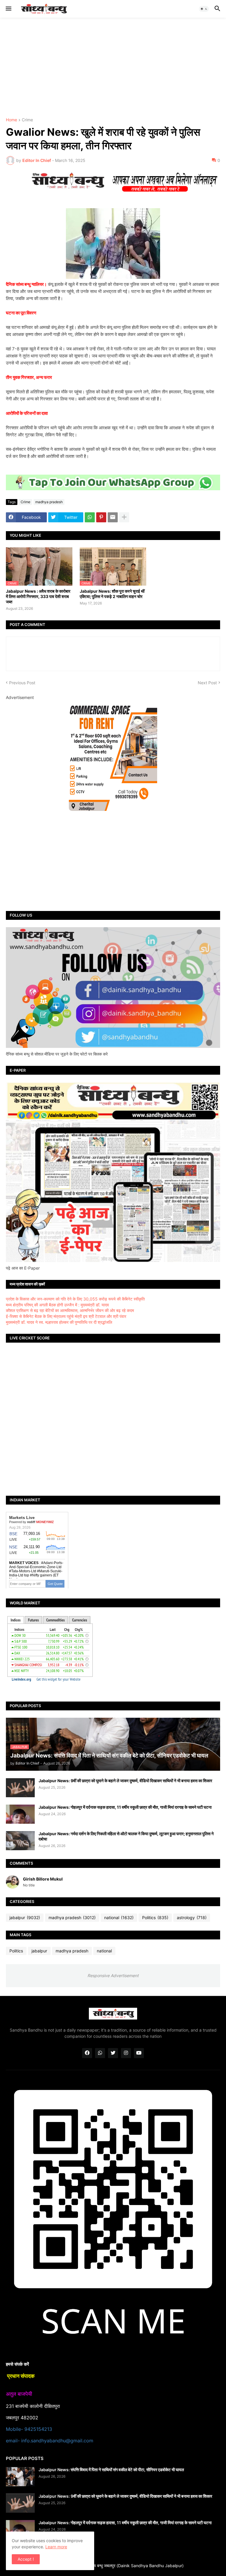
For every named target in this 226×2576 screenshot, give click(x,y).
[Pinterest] (101, 517)
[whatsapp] (100, 2053)
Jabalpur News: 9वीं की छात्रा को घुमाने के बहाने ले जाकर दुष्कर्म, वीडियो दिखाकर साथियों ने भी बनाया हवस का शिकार (125, 1781)
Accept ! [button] (26, 2559)
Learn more (56, 2547)
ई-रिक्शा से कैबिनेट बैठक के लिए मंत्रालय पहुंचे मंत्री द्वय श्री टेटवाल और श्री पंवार (66, 1316)
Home (11, 120)
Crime (27, 120)
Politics (155, 1917)
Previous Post (22, 683)
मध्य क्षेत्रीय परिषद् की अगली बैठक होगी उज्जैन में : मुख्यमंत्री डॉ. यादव (57, 1305)
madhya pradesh (49, 502)
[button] (8, 9)
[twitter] (113, 2053)
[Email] (113, 517)
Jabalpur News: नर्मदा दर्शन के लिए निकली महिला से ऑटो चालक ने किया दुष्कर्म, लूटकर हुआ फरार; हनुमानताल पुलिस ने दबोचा (126, 1836)
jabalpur (25, 1917)
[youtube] (139, 2053)
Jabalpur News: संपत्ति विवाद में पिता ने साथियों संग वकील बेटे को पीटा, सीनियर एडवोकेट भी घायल (111, 2470)
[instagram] (126, 2053)
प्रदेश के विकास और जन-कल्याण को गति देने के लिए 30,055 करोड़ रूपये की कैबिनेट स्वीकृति (75, 1299)
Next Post (207, 683)
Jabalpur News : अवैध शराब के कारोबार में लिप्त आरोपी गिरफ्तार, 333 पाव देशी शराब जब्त (38, 596)
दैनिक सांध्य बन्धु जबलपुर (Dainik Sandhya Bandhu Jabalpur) (131, 2566)
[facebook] (87, 2053)
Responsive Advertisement (113, 1976)
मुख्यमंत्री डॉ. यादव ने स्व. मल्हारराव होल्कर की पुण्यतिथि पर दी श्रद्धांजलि (59, 1322)
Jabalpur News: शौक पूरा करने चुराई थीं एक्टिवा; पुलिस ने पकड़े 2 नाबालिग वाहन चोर (112, 594)
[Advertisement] (113, 68)
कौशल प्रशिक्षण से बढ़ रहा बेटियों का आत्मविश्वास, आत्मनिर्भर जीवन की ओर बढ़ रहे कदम (70, 1310)
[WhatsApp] (90, 517)
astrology (192, 1917)
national (119, 1917)
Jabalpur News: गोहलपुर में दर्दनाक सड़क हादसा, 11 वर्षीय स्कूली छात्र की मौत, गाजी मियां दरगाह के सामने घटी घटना (125, 1807)
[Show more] (124, 517)
